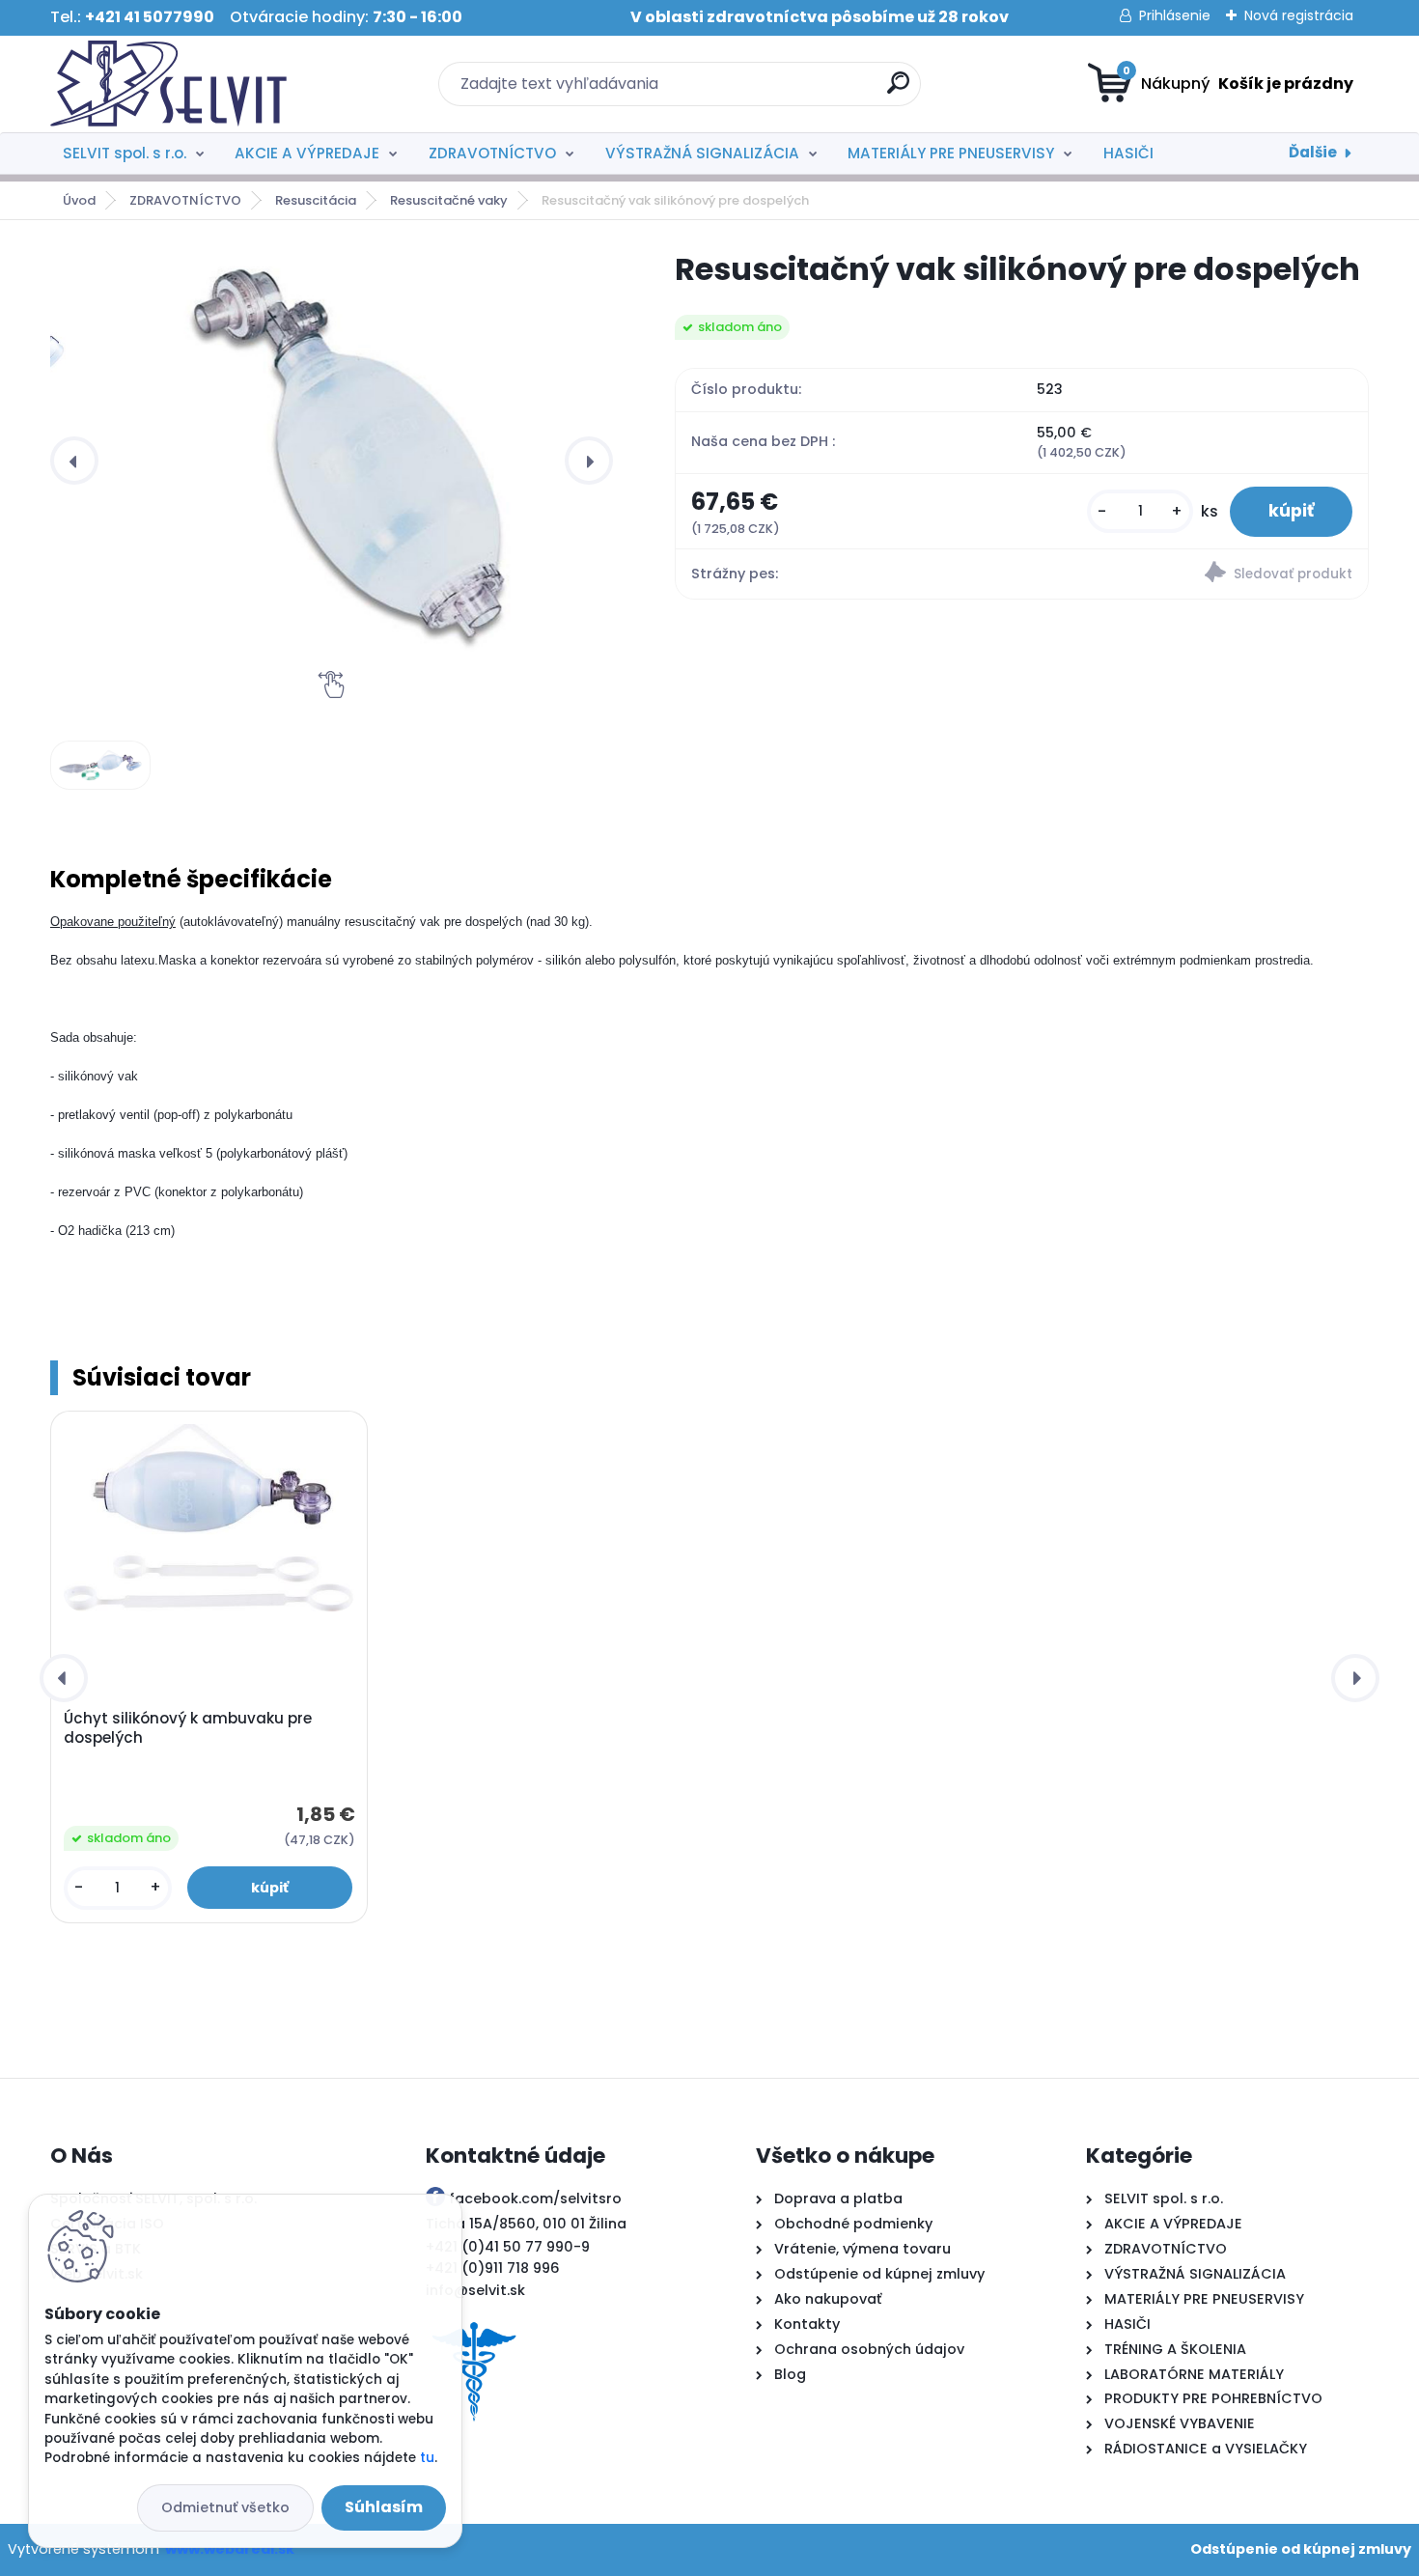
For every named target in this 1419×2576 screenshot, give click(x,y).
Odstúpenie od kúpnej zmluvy (1301, 2549)
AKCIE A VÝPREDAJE (307, 153)
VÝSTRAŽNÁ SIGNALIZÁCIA (702, 153)
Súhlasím (384, 2507)
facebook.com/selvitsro (535, 2198)
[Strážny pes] (1195, 575)
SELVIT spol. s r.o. (125, 153)
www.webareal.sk (230, 2549)
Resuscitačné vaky (449, 200)
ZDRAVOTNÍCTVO (492, 153)
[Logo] (168, 84)
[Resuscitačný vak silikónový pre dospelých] (347, 460)
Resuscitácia (316, 200)
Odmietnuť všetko (225, 2507)
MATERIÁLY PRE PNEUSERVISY (951, 153)
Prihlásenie (1175, 15)
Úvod (79, 200)
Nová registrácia (1299, 15)
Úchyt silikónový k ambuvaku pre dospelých (188, 1728)
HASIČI (1128, 153)
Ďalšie (1313, 152)
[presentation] (74, 461)
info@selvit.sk (475, 2290)
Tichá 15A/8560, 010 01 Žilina (526, 2224)
